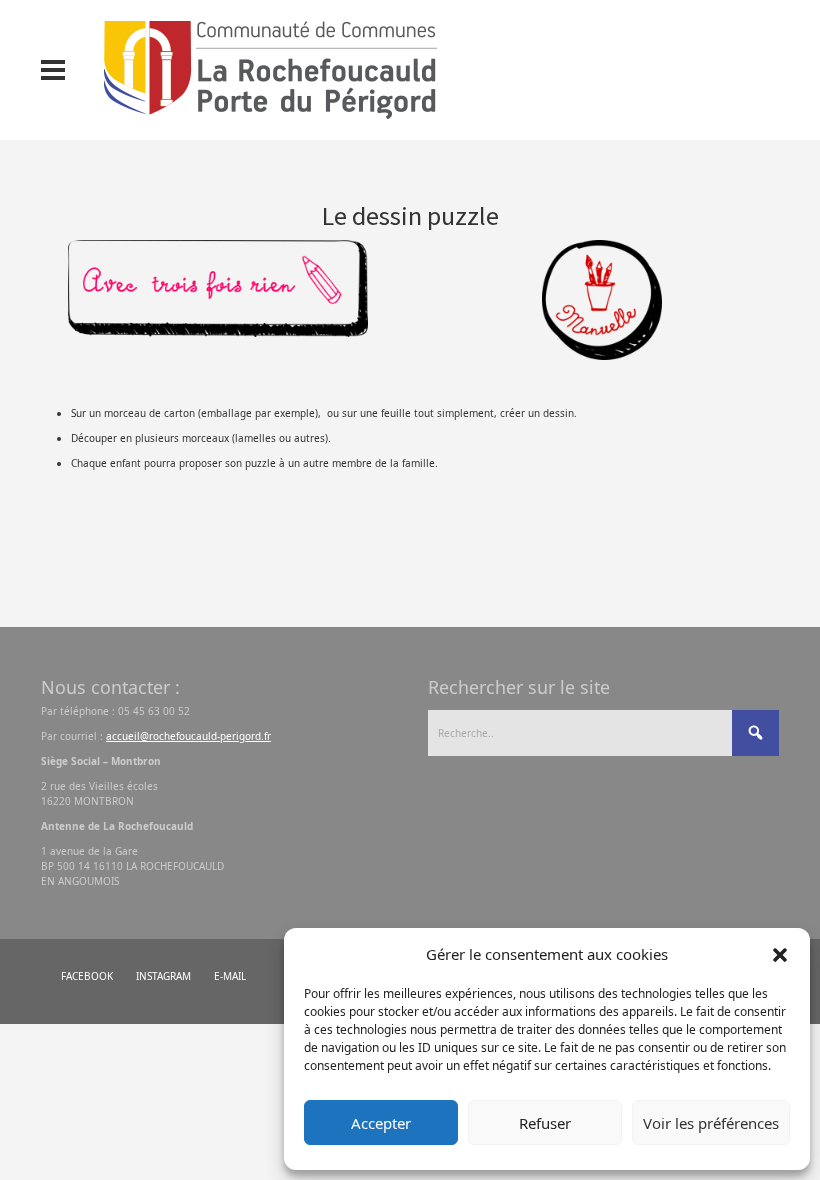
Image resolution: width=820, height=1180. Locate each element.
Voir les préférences (711, 1123)
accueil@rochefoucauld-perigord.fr (188, 736)
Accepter (381, 1123)
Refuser (545, 1123)
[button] (780, 954)
